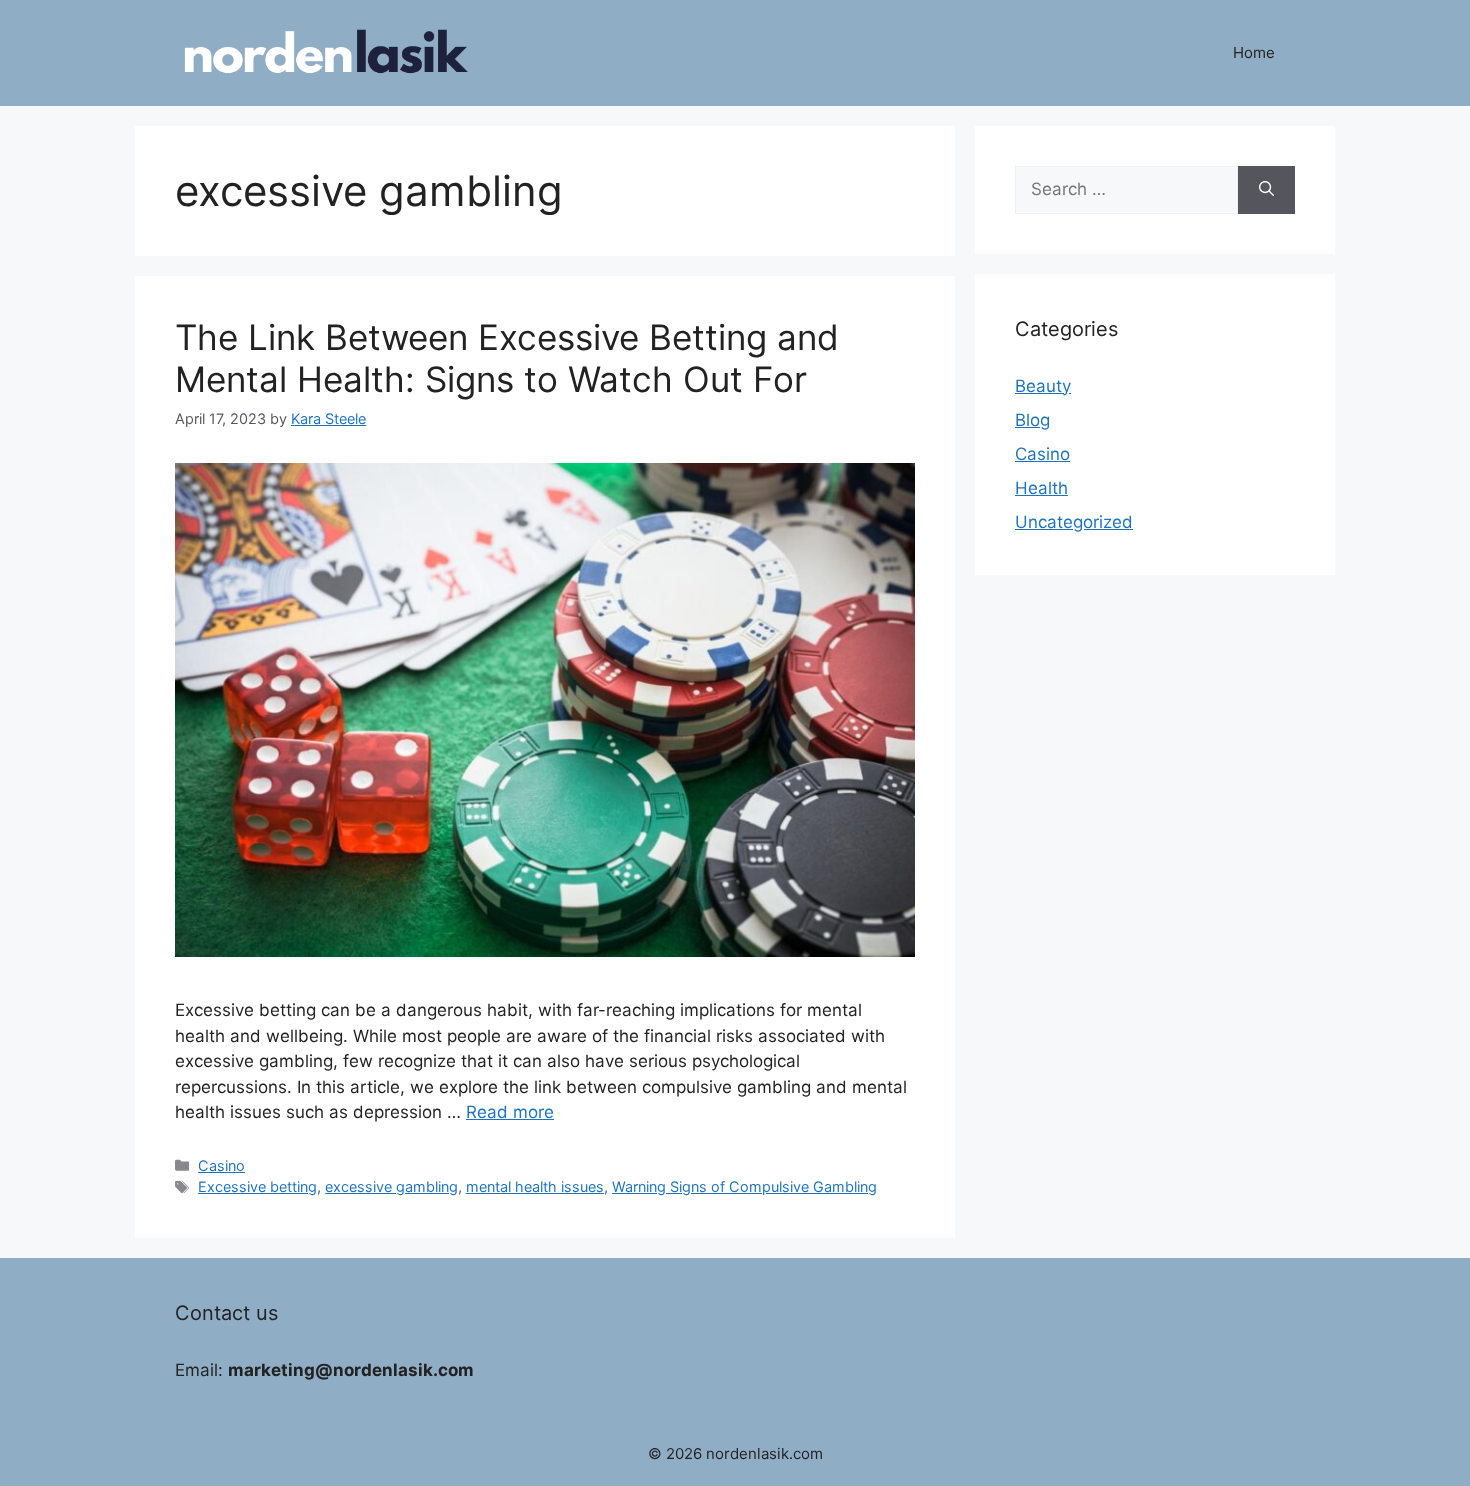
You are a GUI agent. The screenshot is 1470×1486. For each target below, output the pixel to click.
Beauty (1043, 386)
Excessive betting (257, 1186)
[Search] (1266, 190)
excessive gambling (391, 1186)
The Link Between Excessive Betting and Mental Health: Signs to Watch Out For (507, 358)
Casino (221, 1165)
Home (1254, 52)
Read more (510, 1112)
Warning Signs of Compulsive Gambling (744, 1186)
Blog (1032, 420)
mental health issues (535, 1186)
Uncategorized (1074, 522)
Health (1041, 488)
